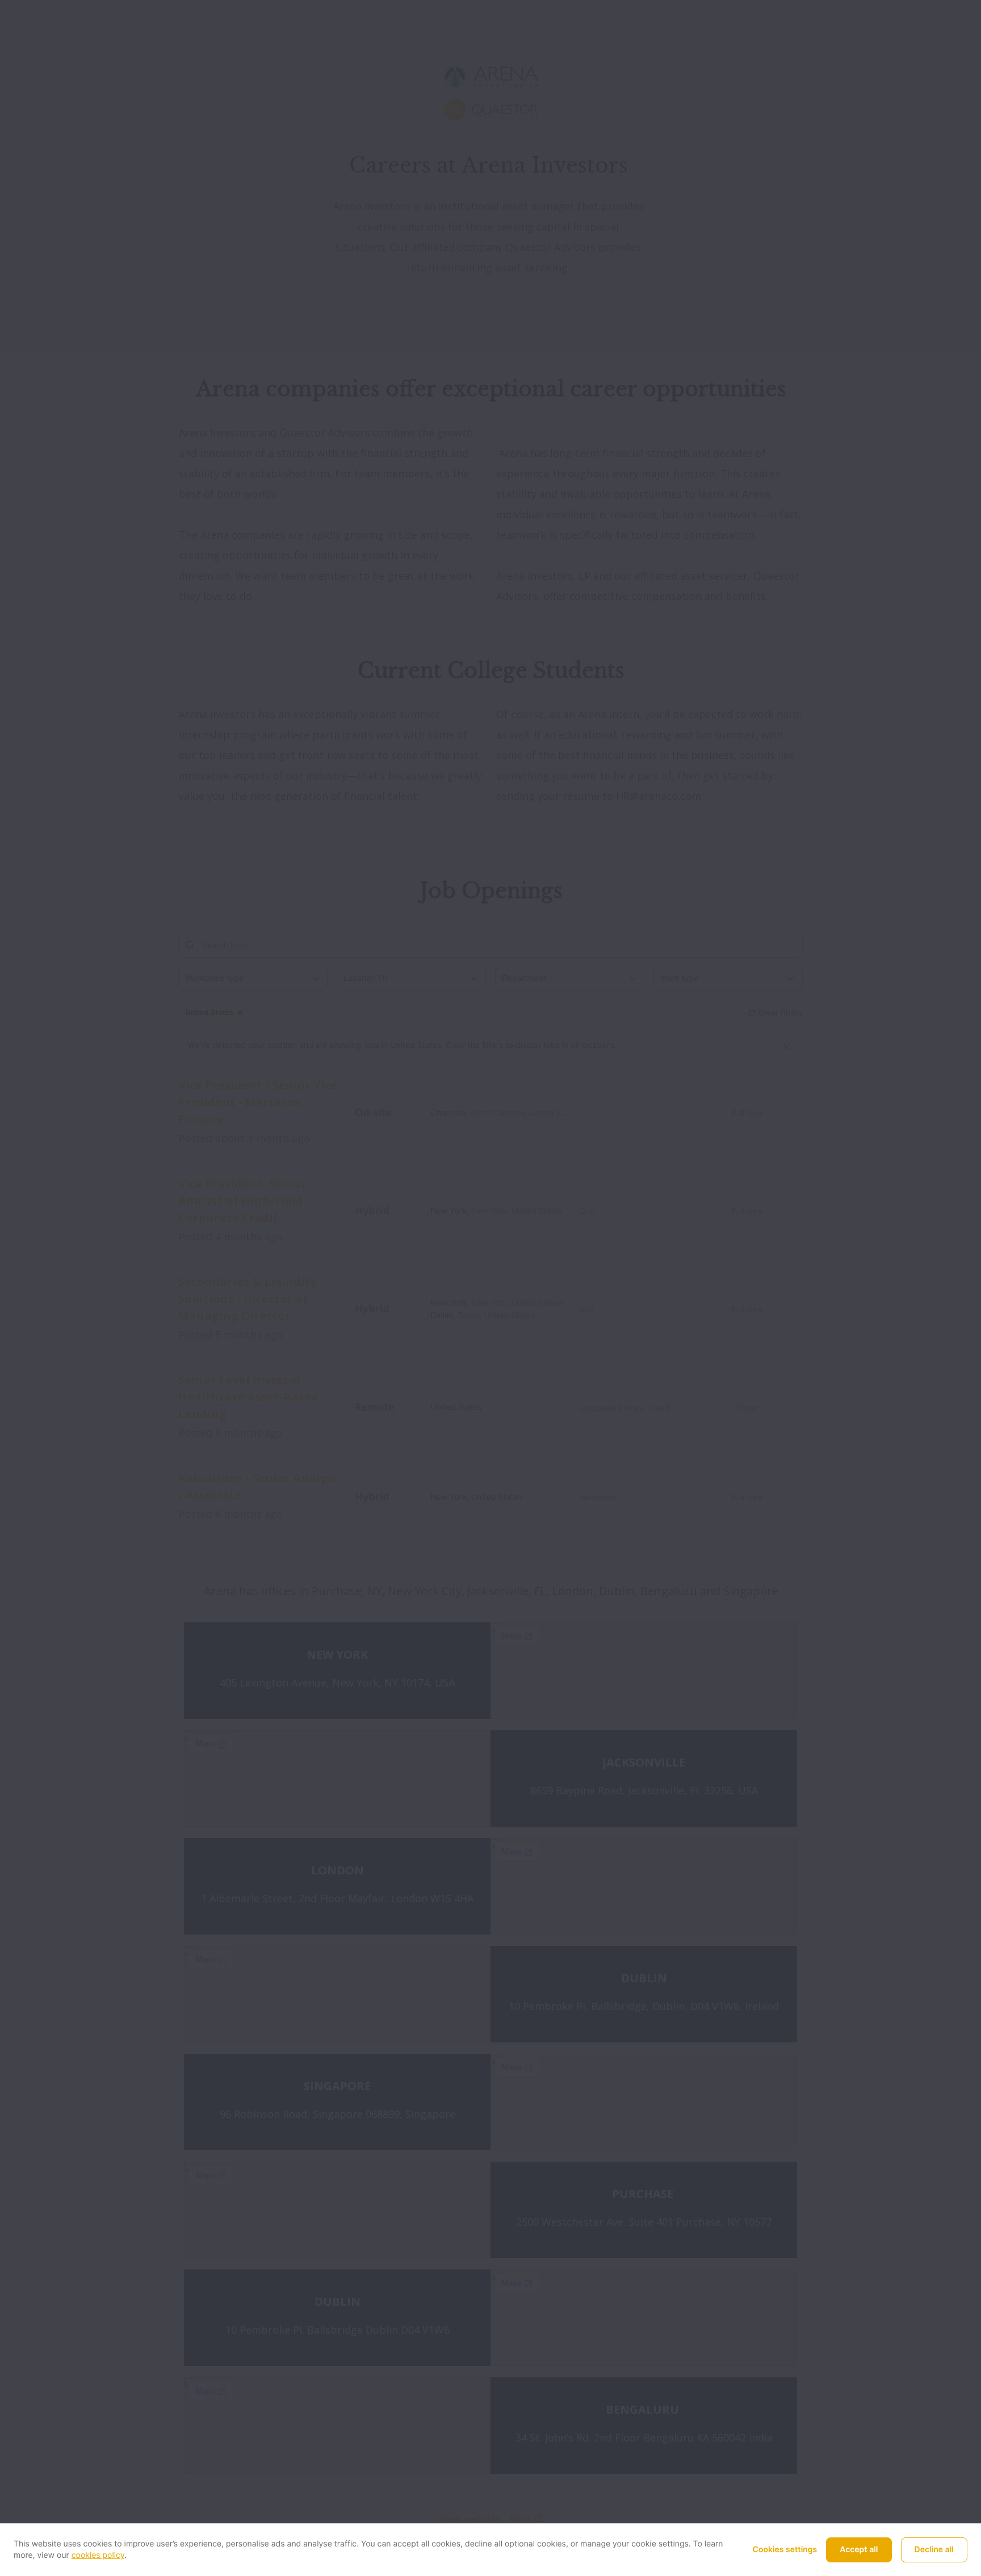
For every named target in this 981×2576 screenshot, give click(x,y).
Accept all (859, 2550)
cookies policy (98, 2555)
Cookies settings (785, 2550)
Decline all (934, 2550)
